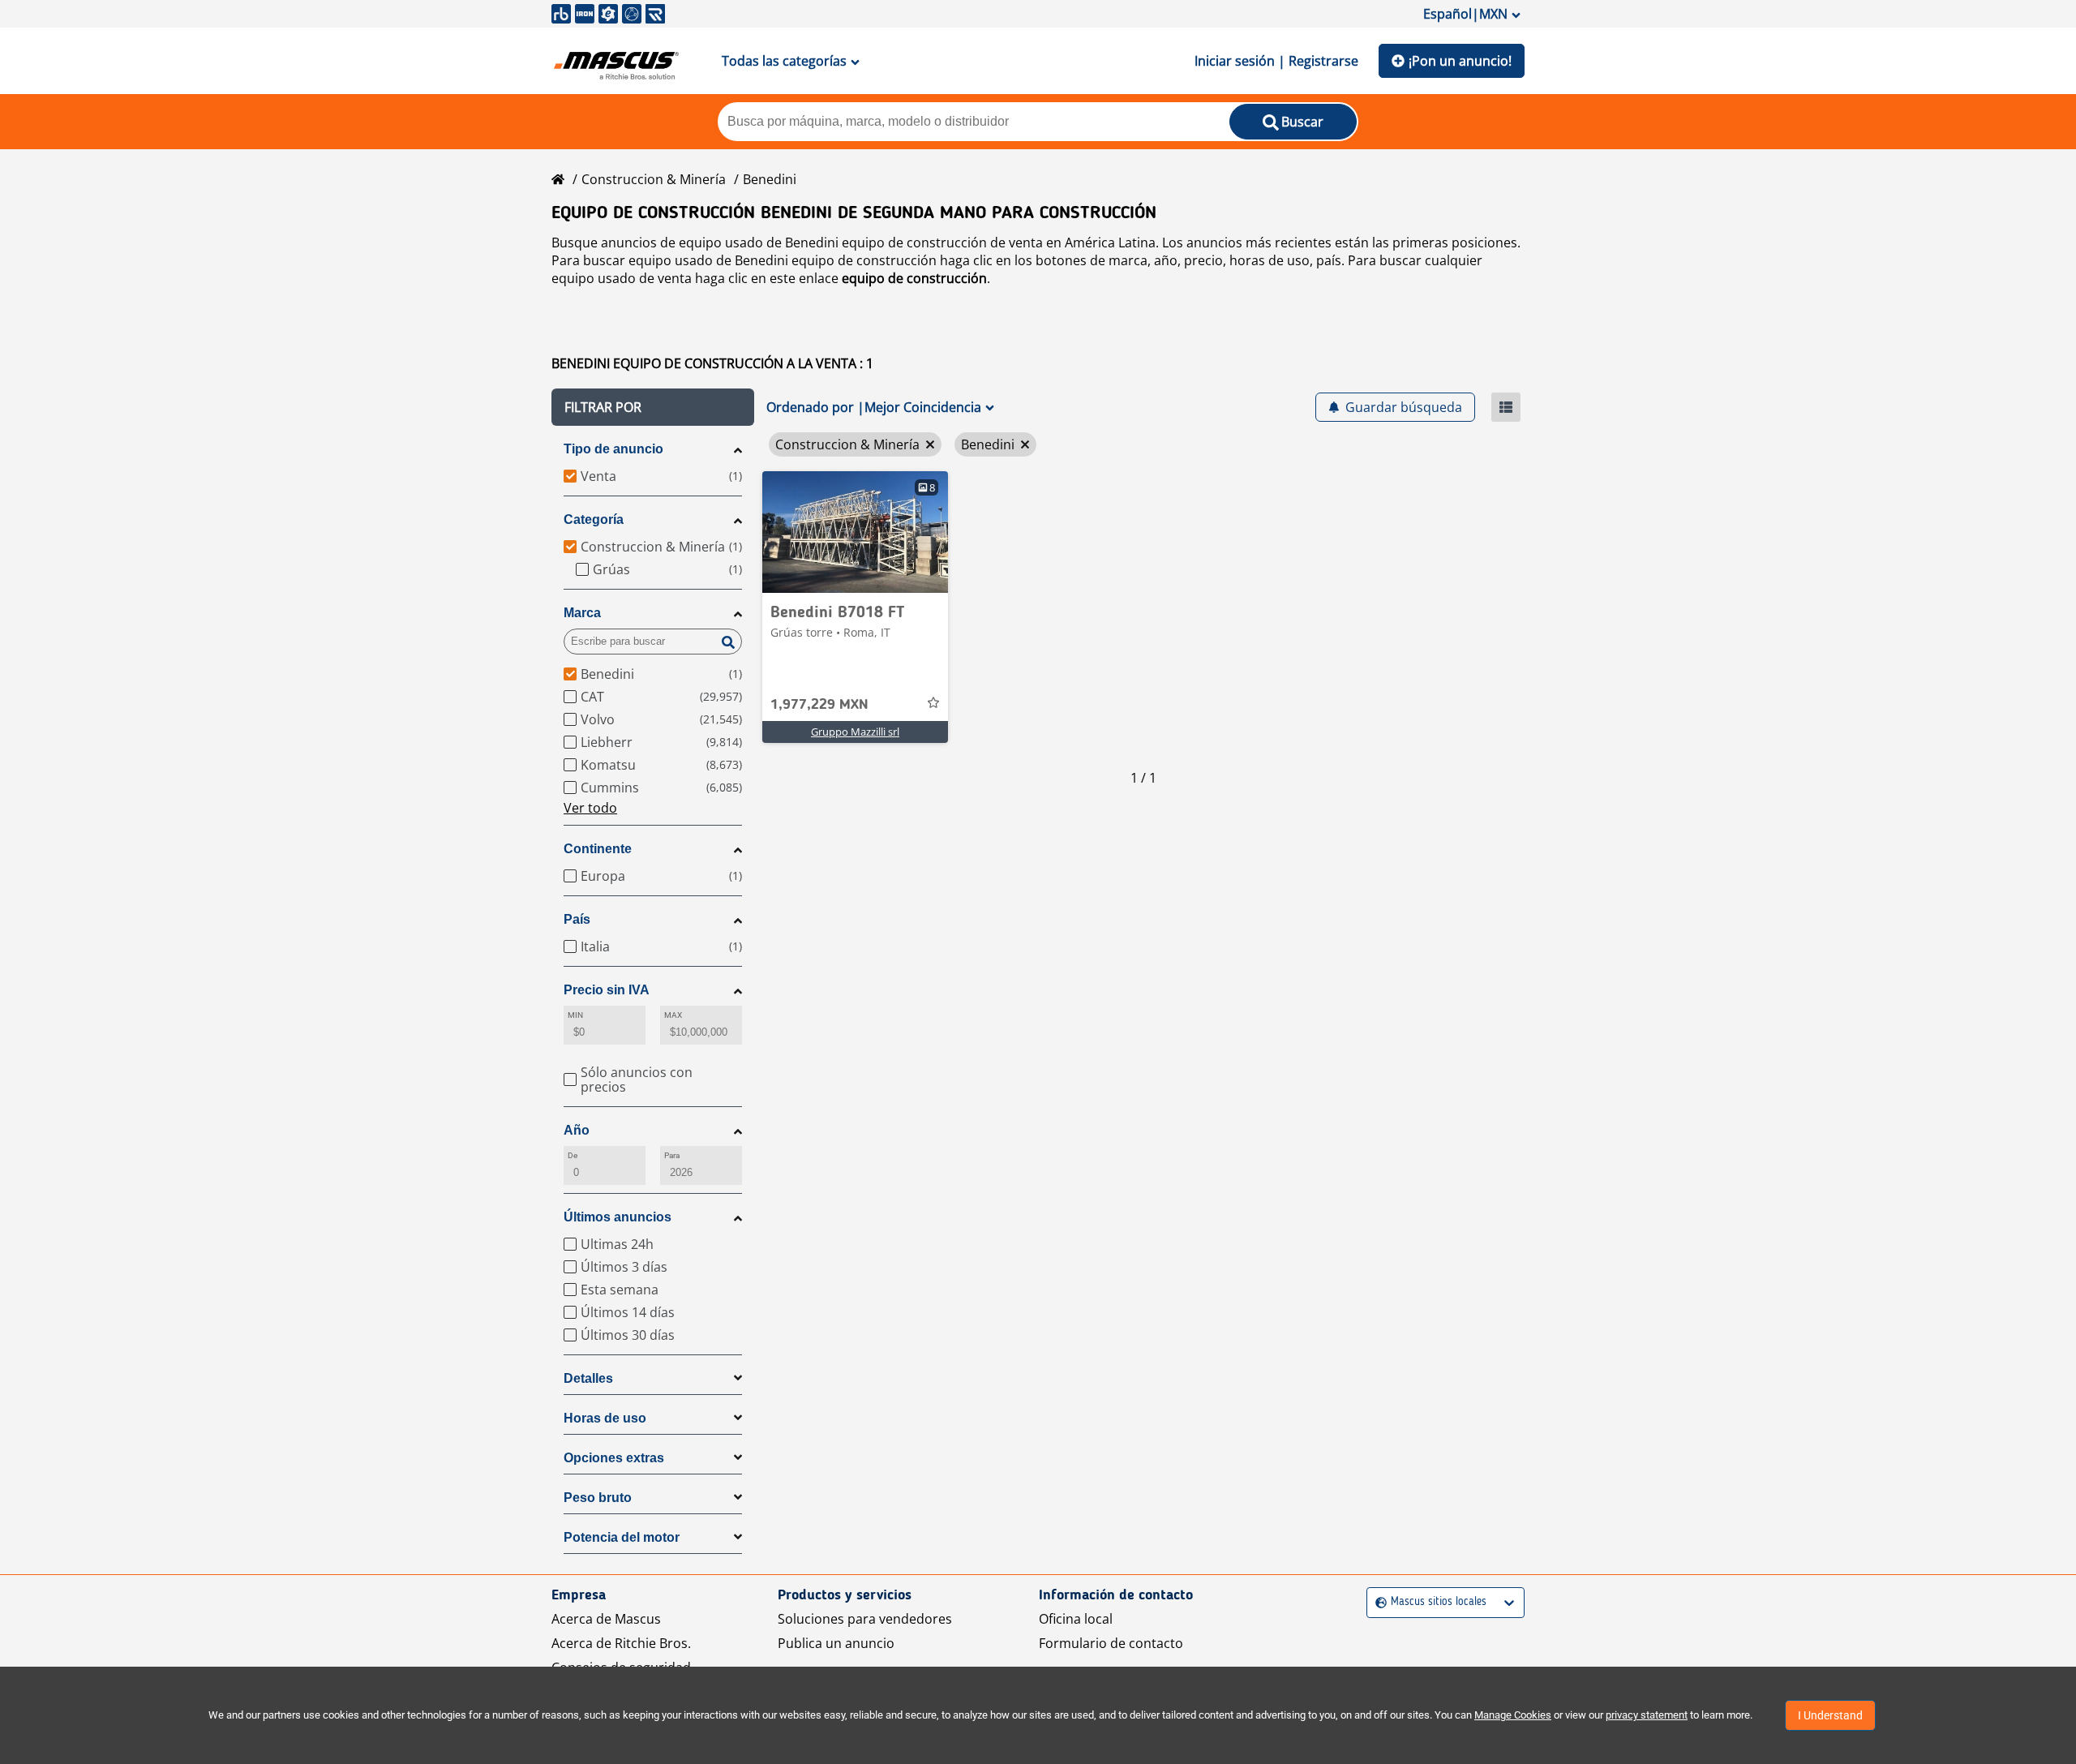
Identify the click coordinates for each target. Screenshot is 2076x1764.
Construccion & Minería (654, 179)
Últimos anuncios (618, 1217)
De (573, 1155)
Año (577, 1130)
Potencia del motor (622, 1537)
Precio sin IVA (607, 990)
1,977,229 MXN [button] (819, 705)
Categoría (594, 519)
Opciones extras (614, 1458)
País (577, 919)
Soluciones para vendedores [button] (865, 1619)
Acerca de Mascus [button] (606, 1619)
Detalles (588, 1378)
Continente (598, 849)
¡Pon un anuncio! (1460, 61)
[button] (653, 407)
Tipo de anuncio (613, 449)
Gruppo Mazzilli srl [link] (855, 732)
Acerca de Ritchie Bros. (621, 1643)
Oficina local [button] (1076, 1619)
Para (672, 1155)
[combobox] (1377, 1602)
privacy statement (1647, 1715)
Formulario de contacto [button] (1111, 1643)
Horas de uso (605, 1418)
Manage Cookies (1513, 1715)
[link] (855, 532)
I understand (1830, 1715)
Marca (582, 613)
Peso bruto (598, 1498)
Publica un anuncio (836, 1643)
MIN (575, 1015)
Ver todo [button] (590, 808)
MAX (673, 1015)
